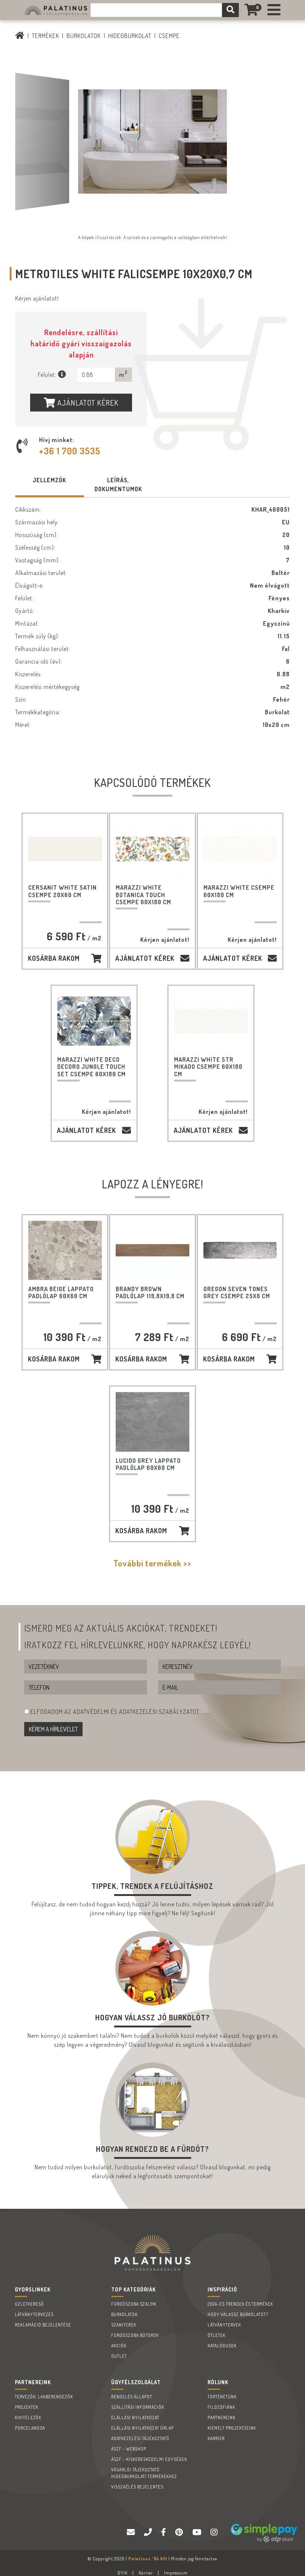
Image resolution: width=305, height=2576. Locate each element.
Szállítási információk (138, 2407)
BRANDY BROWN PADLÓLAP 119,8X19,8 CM (150, 1292)
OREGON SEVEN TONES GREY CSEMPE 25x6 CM (237, 1292)
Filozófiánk (221, 2407)
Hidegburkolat (130, 36)
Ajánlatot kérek (87, 403)
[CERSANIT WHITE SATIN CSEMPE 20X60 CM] (65, 849)
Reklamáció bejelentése (43, 2325)
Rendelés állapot (132, 2397)
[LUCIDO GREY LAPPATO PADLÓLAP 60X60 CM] (152, 1422)
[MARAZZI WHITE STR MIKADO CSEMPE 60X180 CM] (211, 1021)
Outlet (119, 2356)
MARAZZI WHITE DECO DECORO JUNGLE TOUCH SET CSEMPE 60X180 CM (91, 1067)
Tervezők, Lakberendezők (44, 2397)
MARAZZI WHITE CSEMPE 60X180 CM (239, 891)
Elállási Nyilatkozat (135, 2418)
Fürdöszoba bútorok (135, 2335)
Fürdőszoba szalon (134, 2304)
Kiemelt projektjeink (232, 2428)
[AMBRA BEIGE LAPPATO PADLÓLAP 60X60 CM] (65, 1250)
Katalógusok (222, 2346)
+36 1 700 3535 (70, 451)
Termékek (46, 36)
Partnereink (221, 2418)
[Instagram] (215, 2532)
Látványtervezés (34, 2314)
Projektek (27, 2407)
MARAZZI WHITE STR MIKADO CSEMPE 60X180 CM (208, 1067)
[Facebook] (164, 2532)
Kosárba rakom (54, 958)
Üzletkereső (29, 2304)
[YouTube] (198, 2532)
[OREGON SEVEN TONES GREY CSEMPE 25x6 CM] (240, 1250)
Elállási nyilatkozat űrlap (142, 2428)
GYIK (123, 2573)
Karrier (216, 2438)
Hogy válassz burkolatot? (238, 2314)
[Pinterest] (180, 2532)
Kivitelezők (28, 2418)
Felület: (48, 375)
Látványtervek (224, 2325)
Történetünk (222, 2397)
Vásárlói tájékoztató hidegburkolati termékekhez (144, 2473)
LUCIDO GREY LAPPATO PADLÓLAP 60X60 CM (148, 1464)
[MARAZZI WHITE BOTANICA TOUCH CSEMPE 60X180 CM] (152, 849)
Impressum (176, 2573)
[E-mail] (132, 2532)
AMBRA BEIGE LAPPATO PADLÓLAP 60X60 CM (61, 1292)
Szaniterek (124, 2325)
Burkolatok (84, 36)
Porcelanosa (30, 2428)
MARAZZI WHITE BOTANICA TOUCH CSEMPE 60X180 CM (143, 895)
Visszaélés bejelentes (137, 2487)
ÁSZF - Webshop (129, 2449)
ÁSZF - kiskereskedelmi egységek (149, 2459)
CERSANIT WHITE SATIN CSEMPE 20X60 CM (62, 891)
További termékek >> (152, 1563)
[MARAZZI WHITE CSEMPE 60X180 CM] (240, 849)
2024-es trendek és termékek (240, 2304)
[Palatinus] (274, 10)
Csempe (169, 36)
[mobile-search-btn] (230, 10)
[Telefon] (149, 2532)
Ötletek (216, 2335)
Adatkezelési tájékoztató (140, 2438)
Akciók (119, 2346)
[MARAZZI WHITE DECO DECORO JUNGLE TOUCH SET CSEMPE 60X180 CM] (94, 1021)
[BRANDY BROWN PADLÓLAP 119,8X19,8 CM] (152, 1250)
